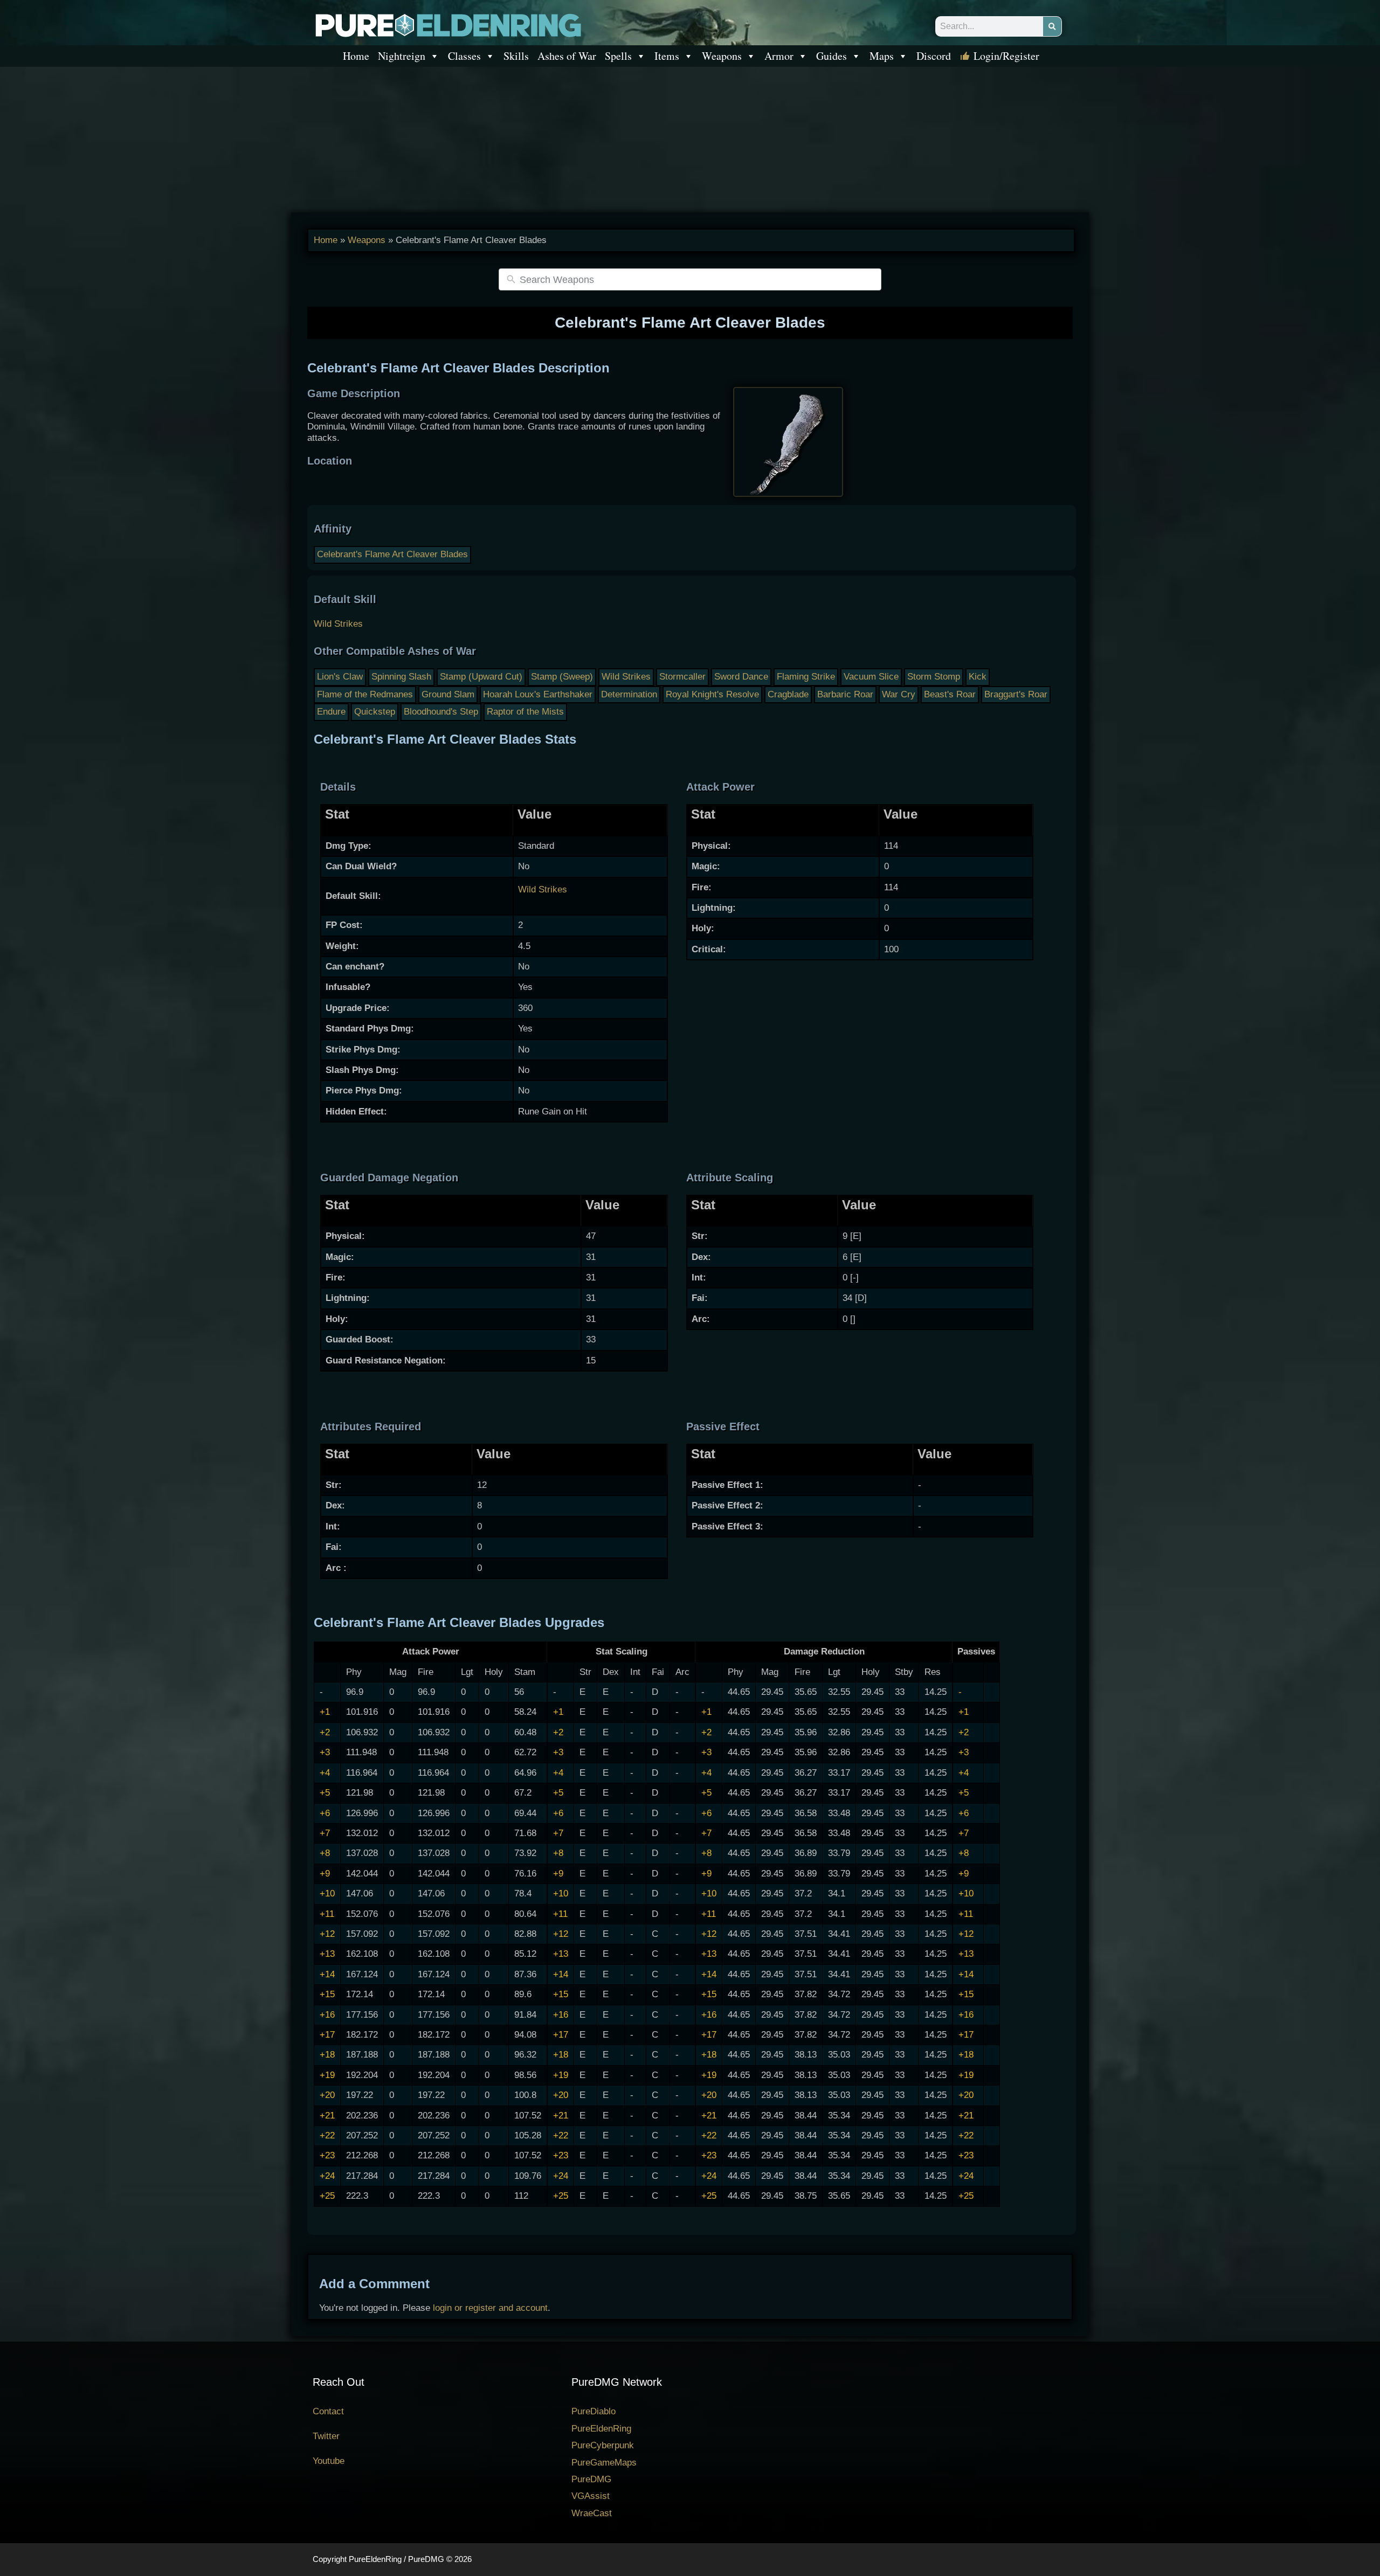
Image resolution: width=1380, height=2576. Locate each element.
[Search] (1052, 26)
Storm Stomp (934, 677)
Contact (328, 2411)
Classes (464, 56)
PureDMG (591, 2479)
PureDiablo (594, 2411)
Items (667, 56)
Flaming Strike (806, 677)
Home (356, 56)
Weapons (722, 56)
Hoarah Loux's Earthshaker (538, 694)
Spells (618, 56)
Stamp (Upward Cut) (481, 677)
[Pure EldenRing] (447, 25)
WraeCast (592, 2513)
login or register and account (490, 2308)
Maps (882, 56)
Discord (934, 56)
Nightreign (402, 56)
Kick (978, 677)
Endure (331, 712)
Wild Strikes (338, 624)
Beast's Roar (950, 694)
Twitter (326, 2436)
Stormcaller (682, 677)
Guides (832, 56)
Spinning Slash (401, 677)
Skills (516, 56)
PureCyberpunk (603, 2445)
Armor (779, 56)
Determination (629, 694)
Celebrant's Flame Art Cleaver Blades (392, 554)
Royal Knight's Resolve (712, 694)
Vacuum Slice (871, 677)
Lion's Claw (340, 677)
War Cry (899, 694)
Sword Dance (741, 677)
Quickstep (375, 712)
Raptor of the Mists (525, 712)
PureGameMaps (604, 2463)
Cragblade (788, 694)
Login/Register (1006, 56)
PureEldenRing (601, 2429)
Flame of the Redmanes (365, 694)
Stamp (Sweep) (562, 677)
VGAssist (591, 2496)
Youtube (329, 2461)
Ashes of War (567, 56)
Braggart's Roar (1016, 694)
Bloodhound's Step (441, 712)
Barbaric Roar (845, 694)
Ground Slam (448, 694)
